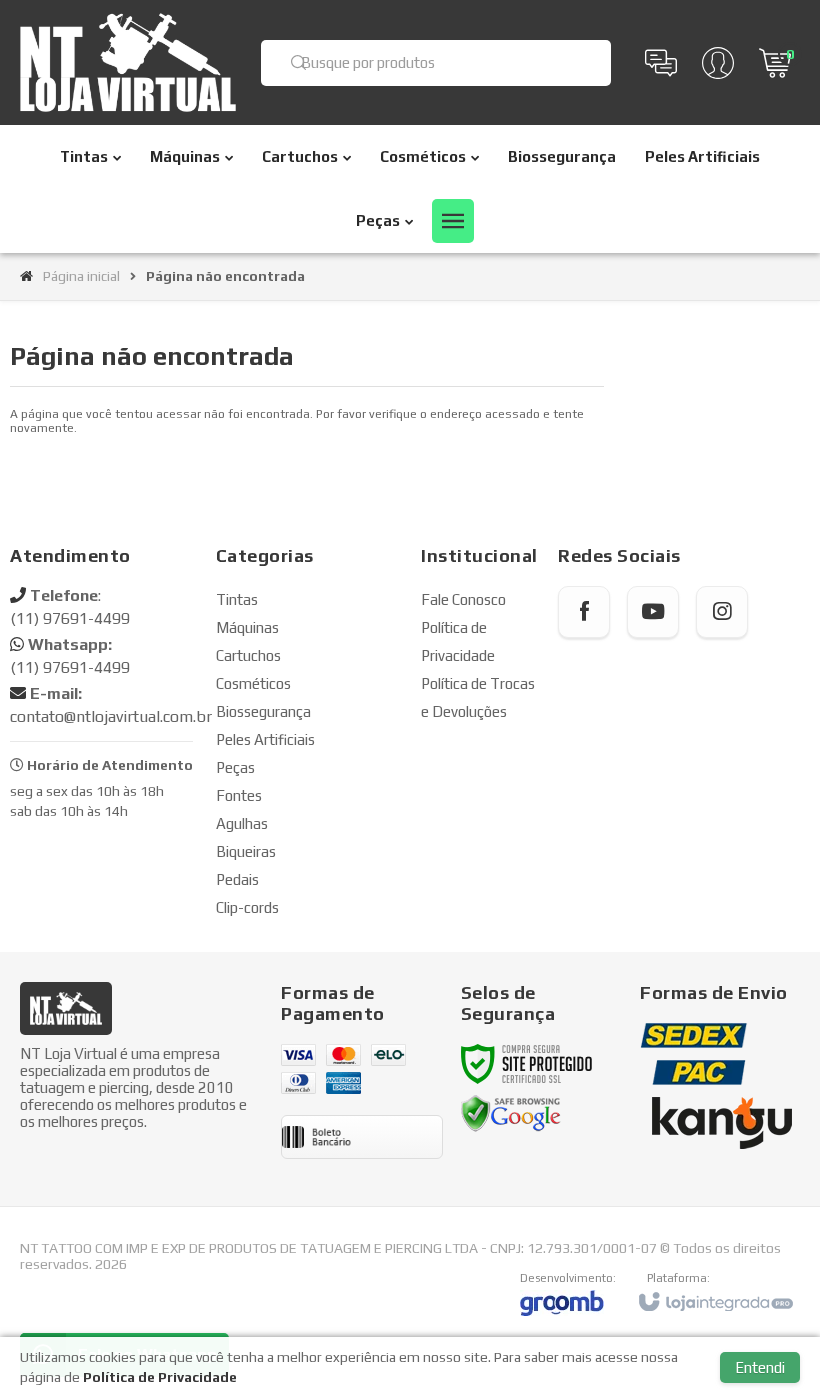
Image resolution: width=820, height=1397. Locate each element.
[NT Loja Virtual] (128, 62)
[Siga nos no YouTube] (653, 612)
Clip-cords (247, 907)
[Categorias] (453, 221)
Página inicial (81, 276)
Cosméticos (253, 683)
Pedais (237, 879)
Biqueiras (246, 851)
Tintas (237, 599)
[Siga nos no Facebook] (584, 612)
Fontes (239, 795)
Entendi (760, 1367)
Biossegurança (263, 711)
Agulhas (242, 823)
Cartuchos (248, 655)
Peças (235, 767)
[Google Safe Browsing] (511, 1113)
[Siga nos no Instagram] (722, 612)
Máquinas (247, 627)
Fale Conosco (463, 599)
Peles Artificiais (265, 739)
